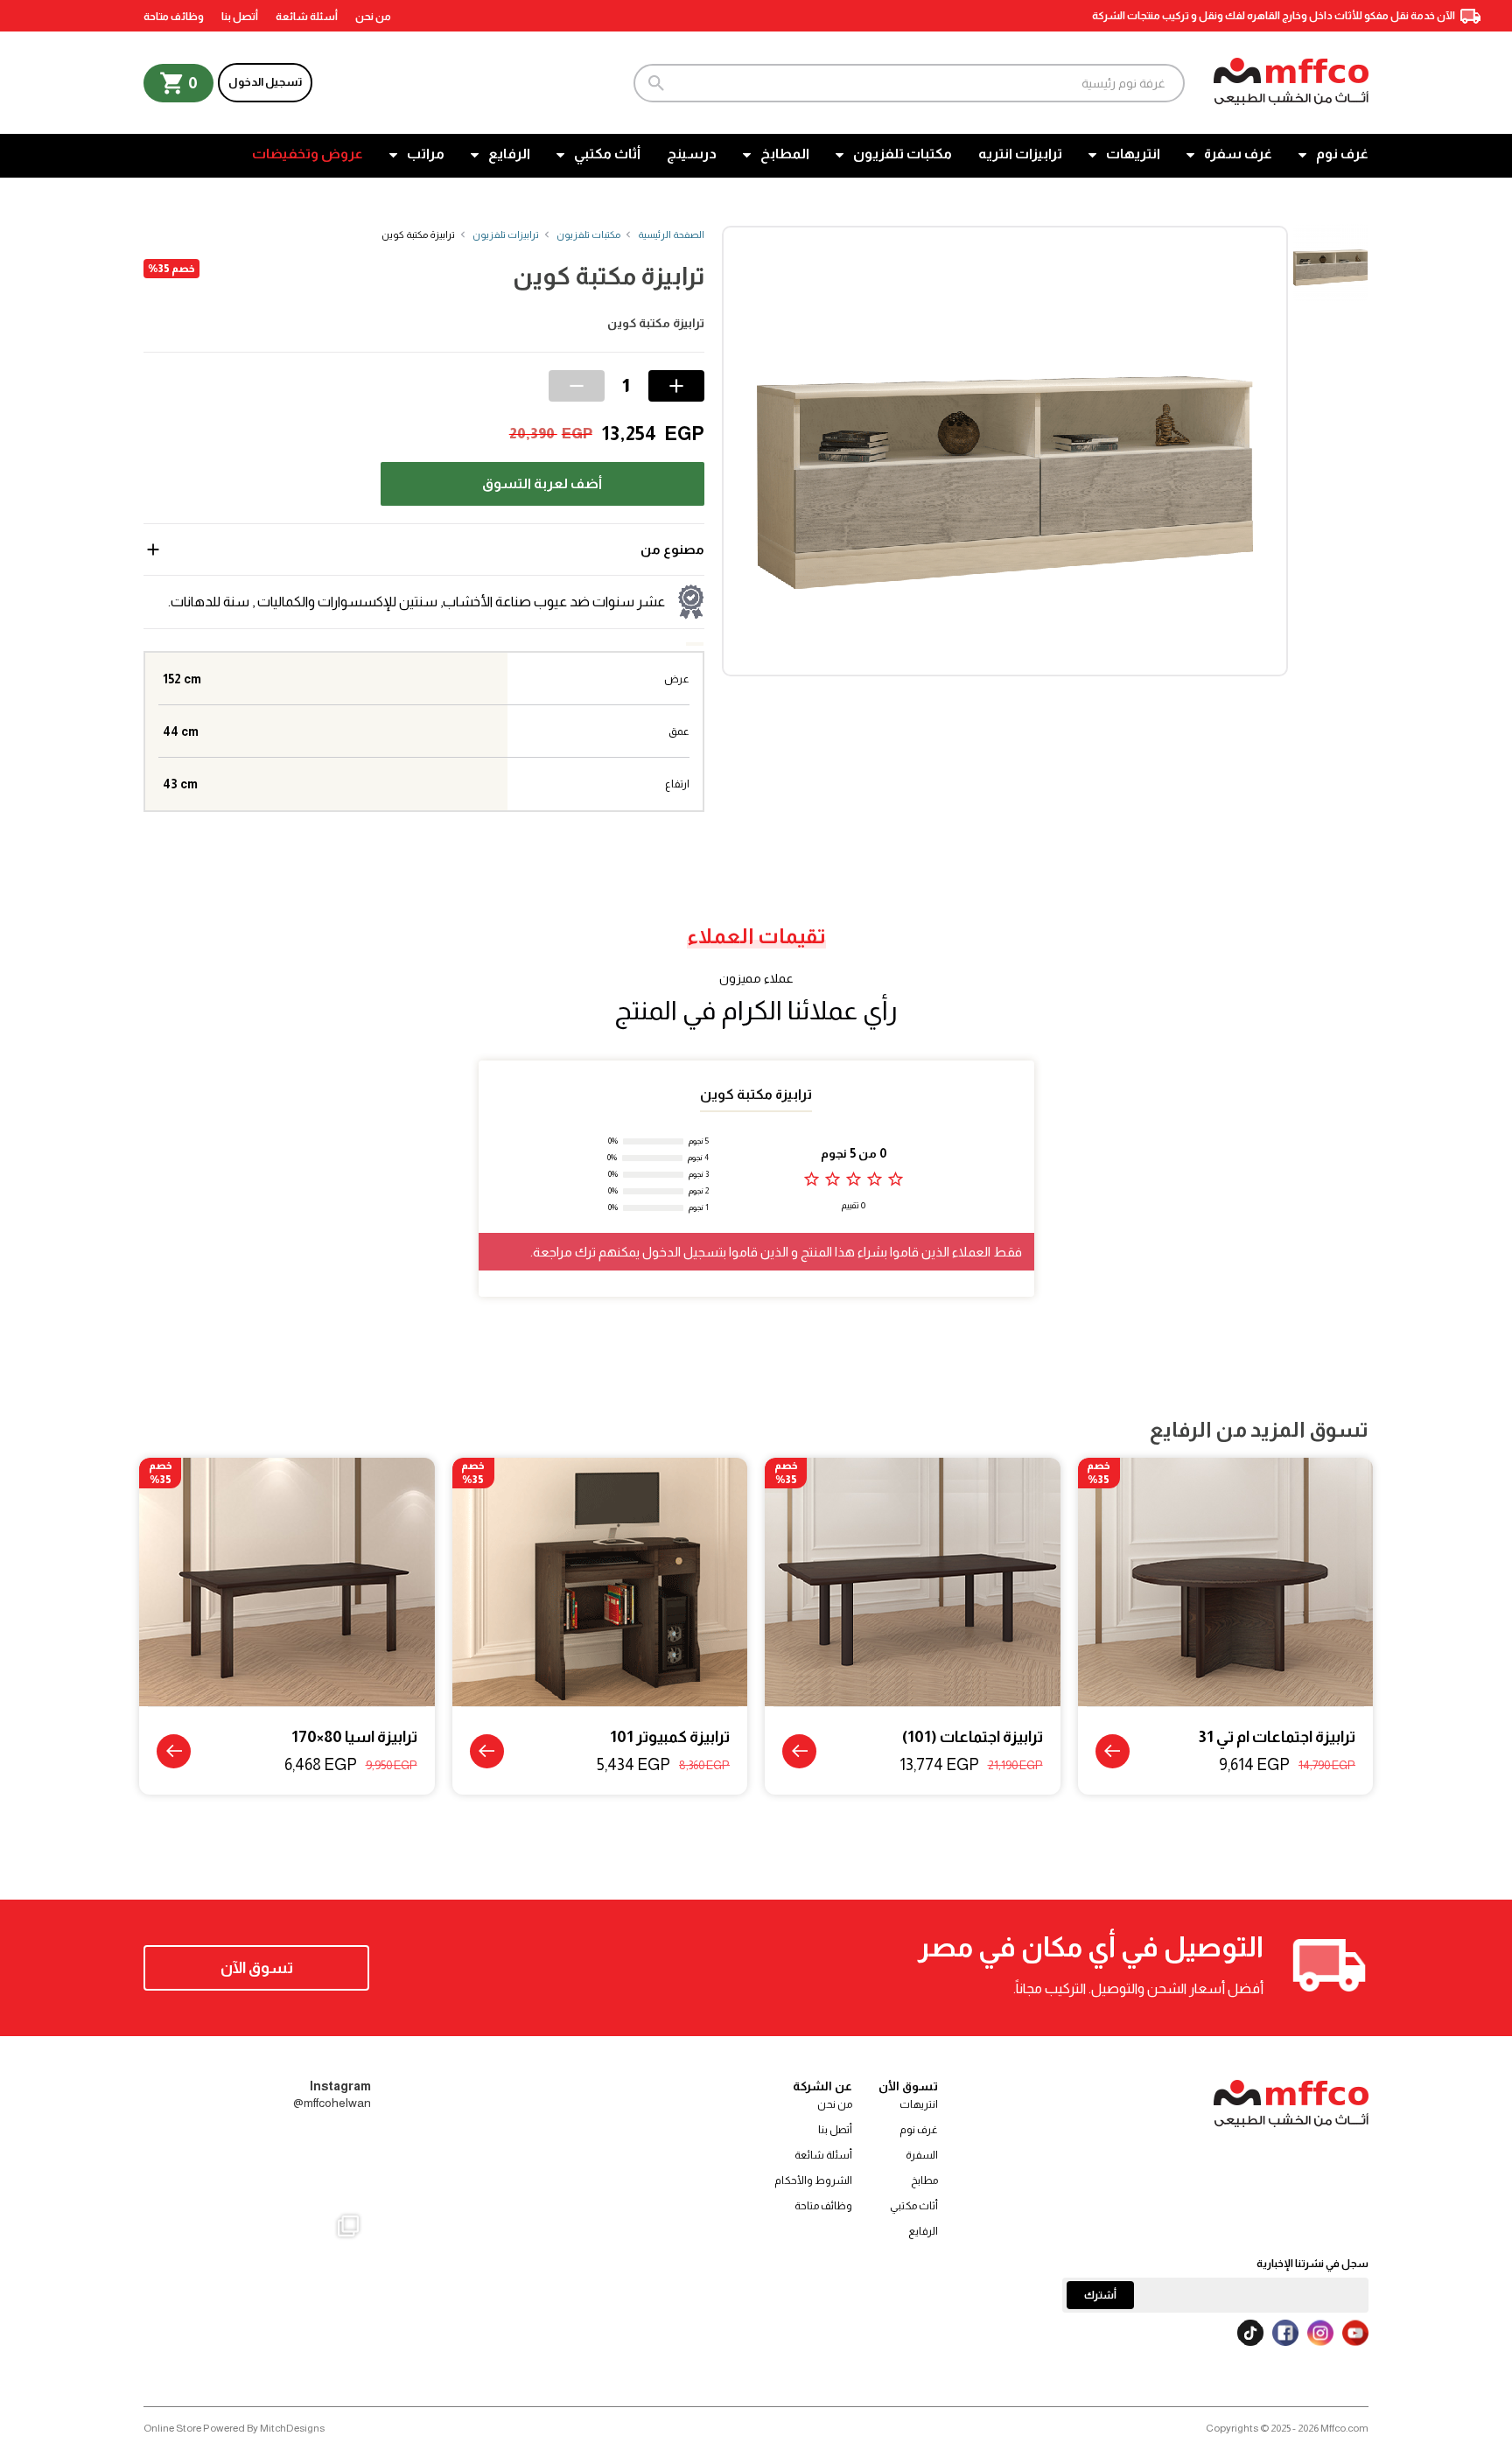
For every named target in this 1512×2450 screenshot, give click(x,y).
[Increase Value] (676, 386)
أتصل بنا (240, 17)
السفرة (922, 2155)
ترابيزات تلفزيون (506, 234)
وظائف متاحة (174, 17)
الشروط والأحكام (813, 2180)
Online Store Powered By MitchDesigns (234, 2428)
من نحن (373, 17)
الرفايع (509, 154)
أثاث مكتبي (607, 154)
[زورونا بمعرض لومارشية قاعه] (258, 2315)
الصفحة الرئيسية (671, 234)
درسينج (692, 154)
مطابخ (924, 2180)
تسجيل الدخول (265, 82)
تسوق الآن (257, 1968)
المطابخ (785, 154)
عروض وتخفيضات (308, 154)
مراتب (426, 154)
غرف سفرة (1238, 154)
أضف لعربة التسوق (542, 483)
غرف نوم (1342, 154)
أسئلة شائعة (307, 17)
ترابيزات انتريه (1020, 154)
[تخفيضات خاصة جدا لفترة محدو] (182, 2315)
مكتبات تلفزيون (903, 154)
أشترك (1100, 2295)
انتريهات (1133, 154)
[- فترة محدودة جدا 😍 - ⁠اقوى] (258, 2166)
